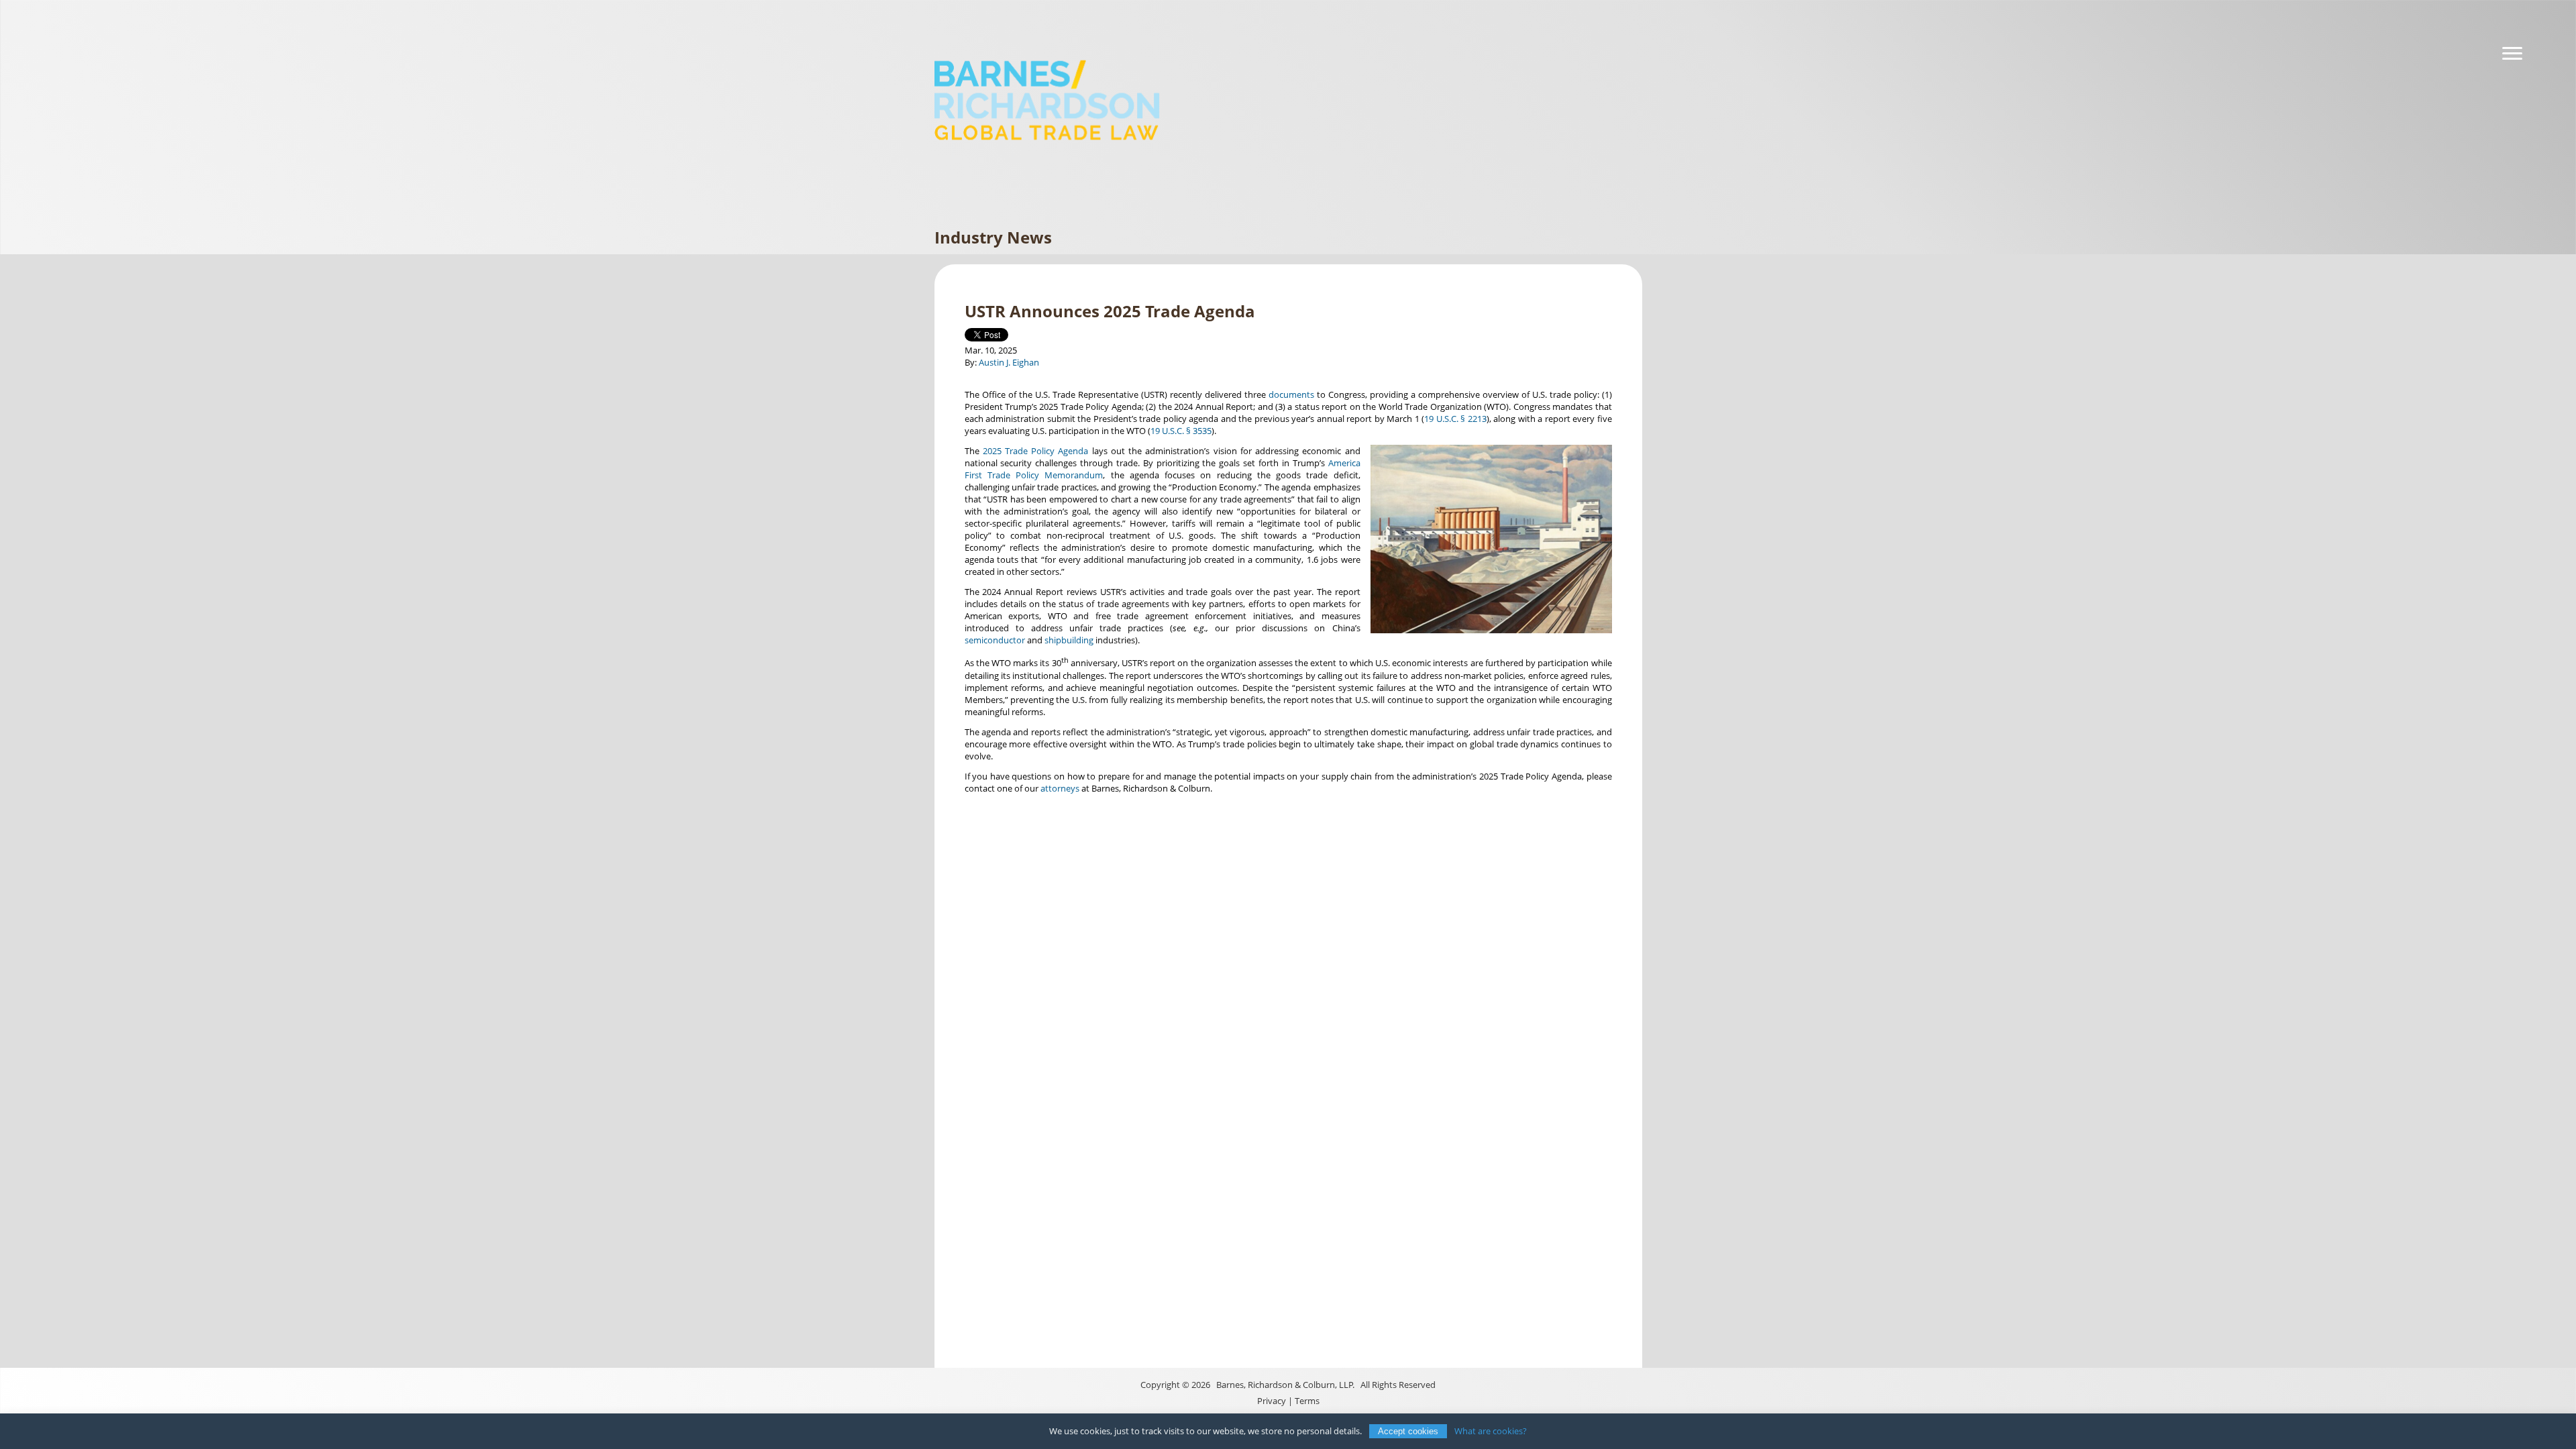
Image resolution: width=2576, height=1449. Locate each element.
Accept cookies (1408, 1431)
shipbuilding (1069, 640)
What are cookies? (1491, 1431)
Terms (1307, 1401)
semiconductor (995, 640)
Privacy (1272, 1401)
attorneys (1060, 788)
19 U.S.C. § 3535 (1181, 431)
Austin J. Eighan (1009, 362)
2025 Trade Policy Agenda (1036, 451)
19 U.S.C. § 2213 (1455, 419)
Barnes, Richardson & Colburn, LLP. (1285, 1385)
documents (1291, 394)
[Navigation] (2512, 54)
